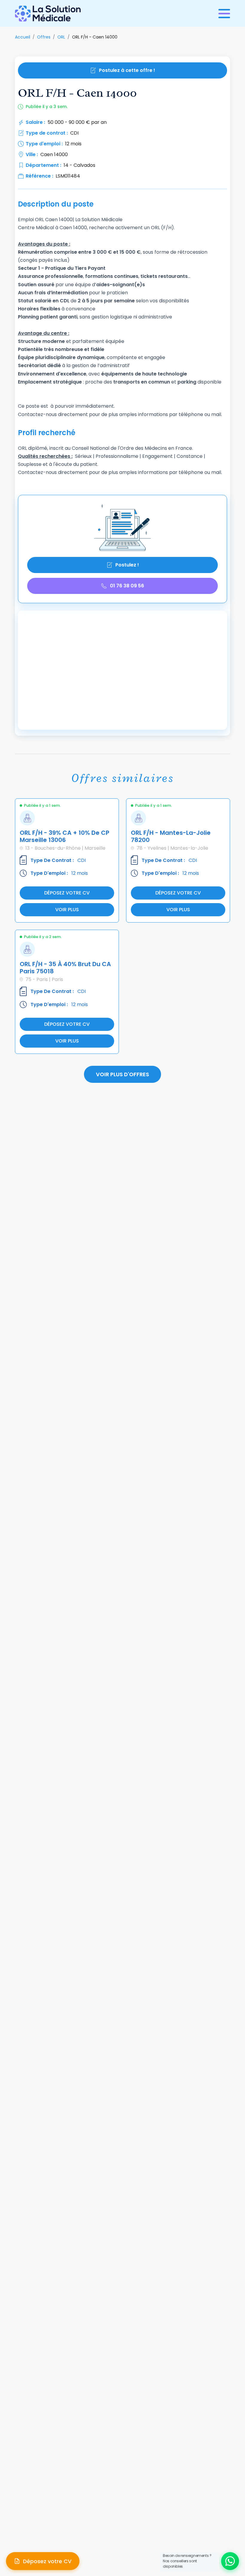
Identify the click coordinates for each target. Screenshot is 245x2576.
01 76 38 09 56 (127, 586)
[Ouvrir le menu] (224, 14)
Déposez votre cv (67, 893)
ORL (61, 37)
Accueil (23, 37)
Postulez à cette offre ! (127, 70)
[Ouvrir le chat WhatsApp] (230, 2561)
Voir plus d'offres (122, 1074)
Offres (44, 37)
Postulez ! (127, 565)
